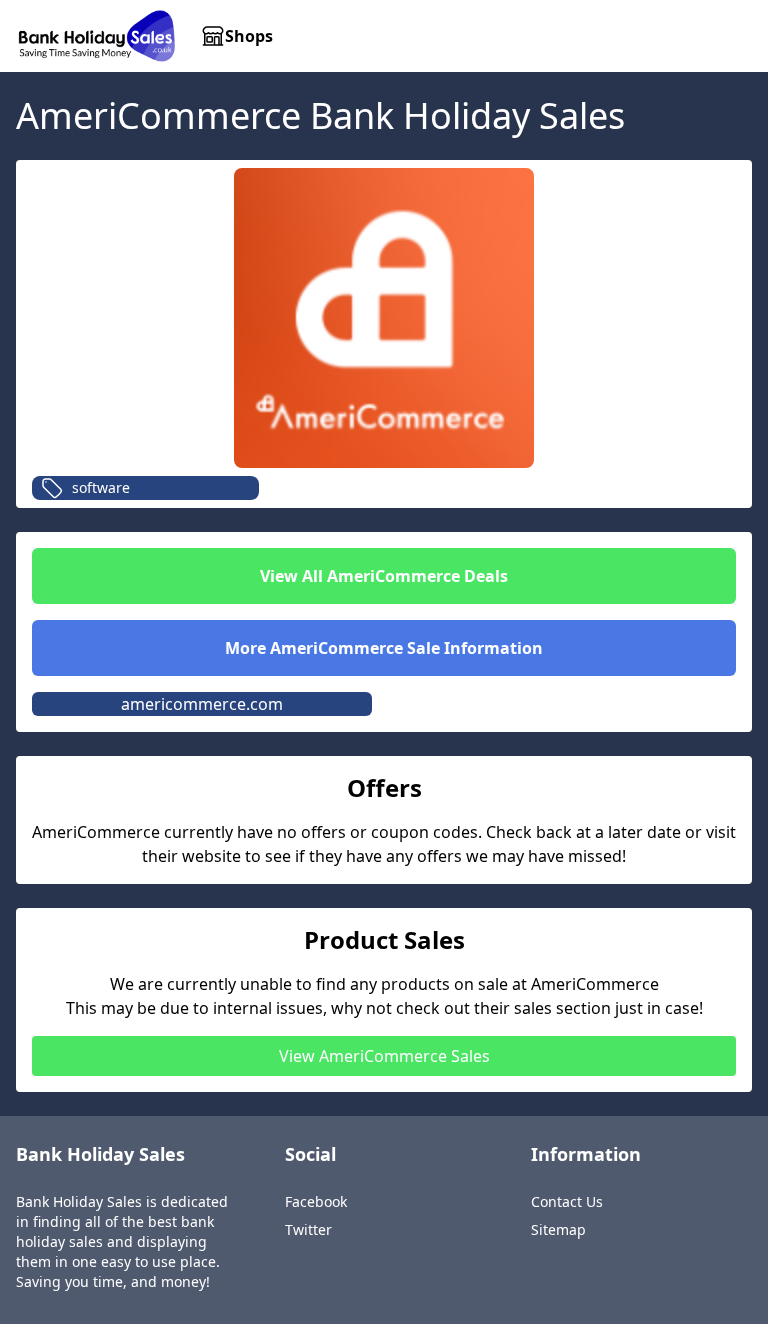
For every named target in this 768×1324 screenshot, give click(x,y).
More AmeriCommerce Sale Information (384, 648)
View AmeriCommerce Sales (384, 1056)
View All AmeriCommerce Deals (384, 576)
